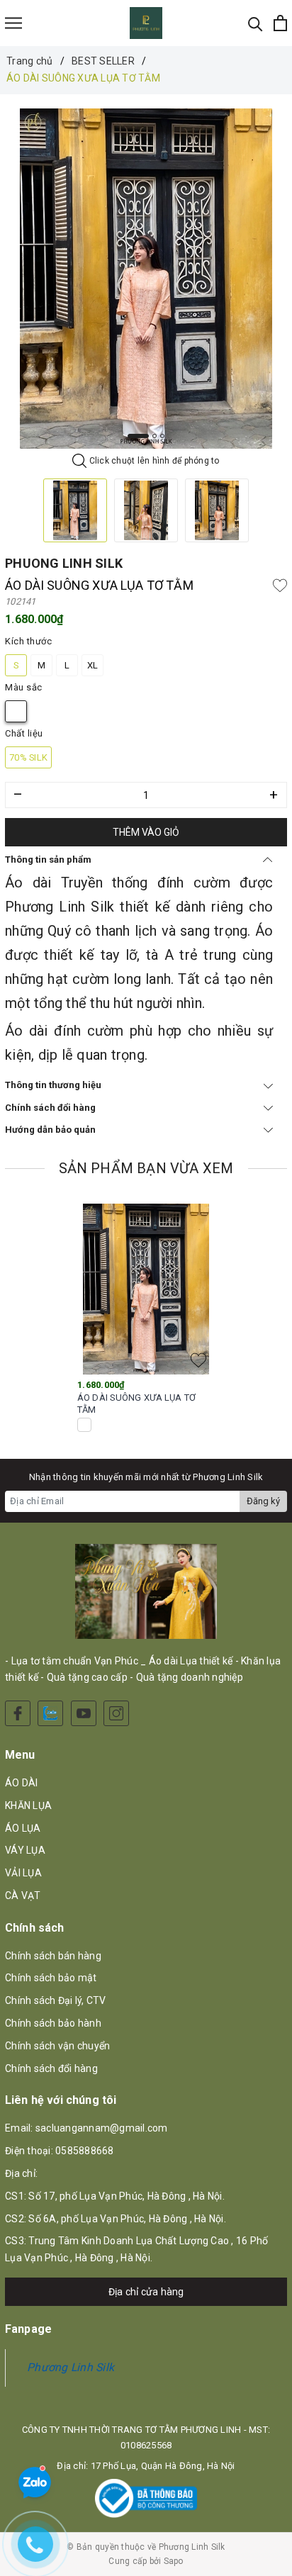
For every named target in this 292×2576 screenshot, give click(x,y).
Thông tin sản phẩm (48, 859)
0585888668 (85, 2151)
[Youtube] (84, 1713)
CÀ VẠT (23, 1895)
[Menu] (13, 23)
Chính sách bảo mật (51, 1978)
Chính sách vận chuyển (57, 2046)
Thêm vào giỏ (146, 832)
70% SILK (28, 757)
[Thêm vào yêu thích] (280, 586)
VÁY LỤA (25, 1850)
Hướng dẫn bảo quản (50, 1130)
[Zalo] (50, 1713)
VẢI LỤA (23, 1873)
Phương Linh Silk (71, 2367)
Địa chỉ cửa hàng (146, 2292)
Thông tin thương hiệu (53, 1085)
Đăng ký (263, 1501)
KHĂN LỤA (28, 1805)
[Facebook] (18, 1713)
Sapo (174, 2561)
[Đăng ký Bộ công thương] (146, 2498)
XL (93, 665)
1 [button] (138, 436)
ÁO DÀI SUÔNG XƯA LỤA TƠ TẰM (136, 1404)
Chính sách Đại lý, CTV (56, 2000)
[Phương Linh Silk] (146, 23)
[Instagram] (116, 1713)
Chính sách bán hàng (53, 1956)
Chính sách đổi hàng (50, 1108)
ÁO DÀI (22, 1783)
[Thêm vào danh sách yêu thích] (198, 1360)
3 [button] (162, 436)
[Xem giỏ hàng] (280, 23)
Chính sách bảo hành (53, 2023)
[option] (146, 279)
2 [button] (155, 436)
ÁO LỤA (23, 1828)
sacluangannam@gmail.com (102, 2128)
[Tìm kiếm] (255, 23)
